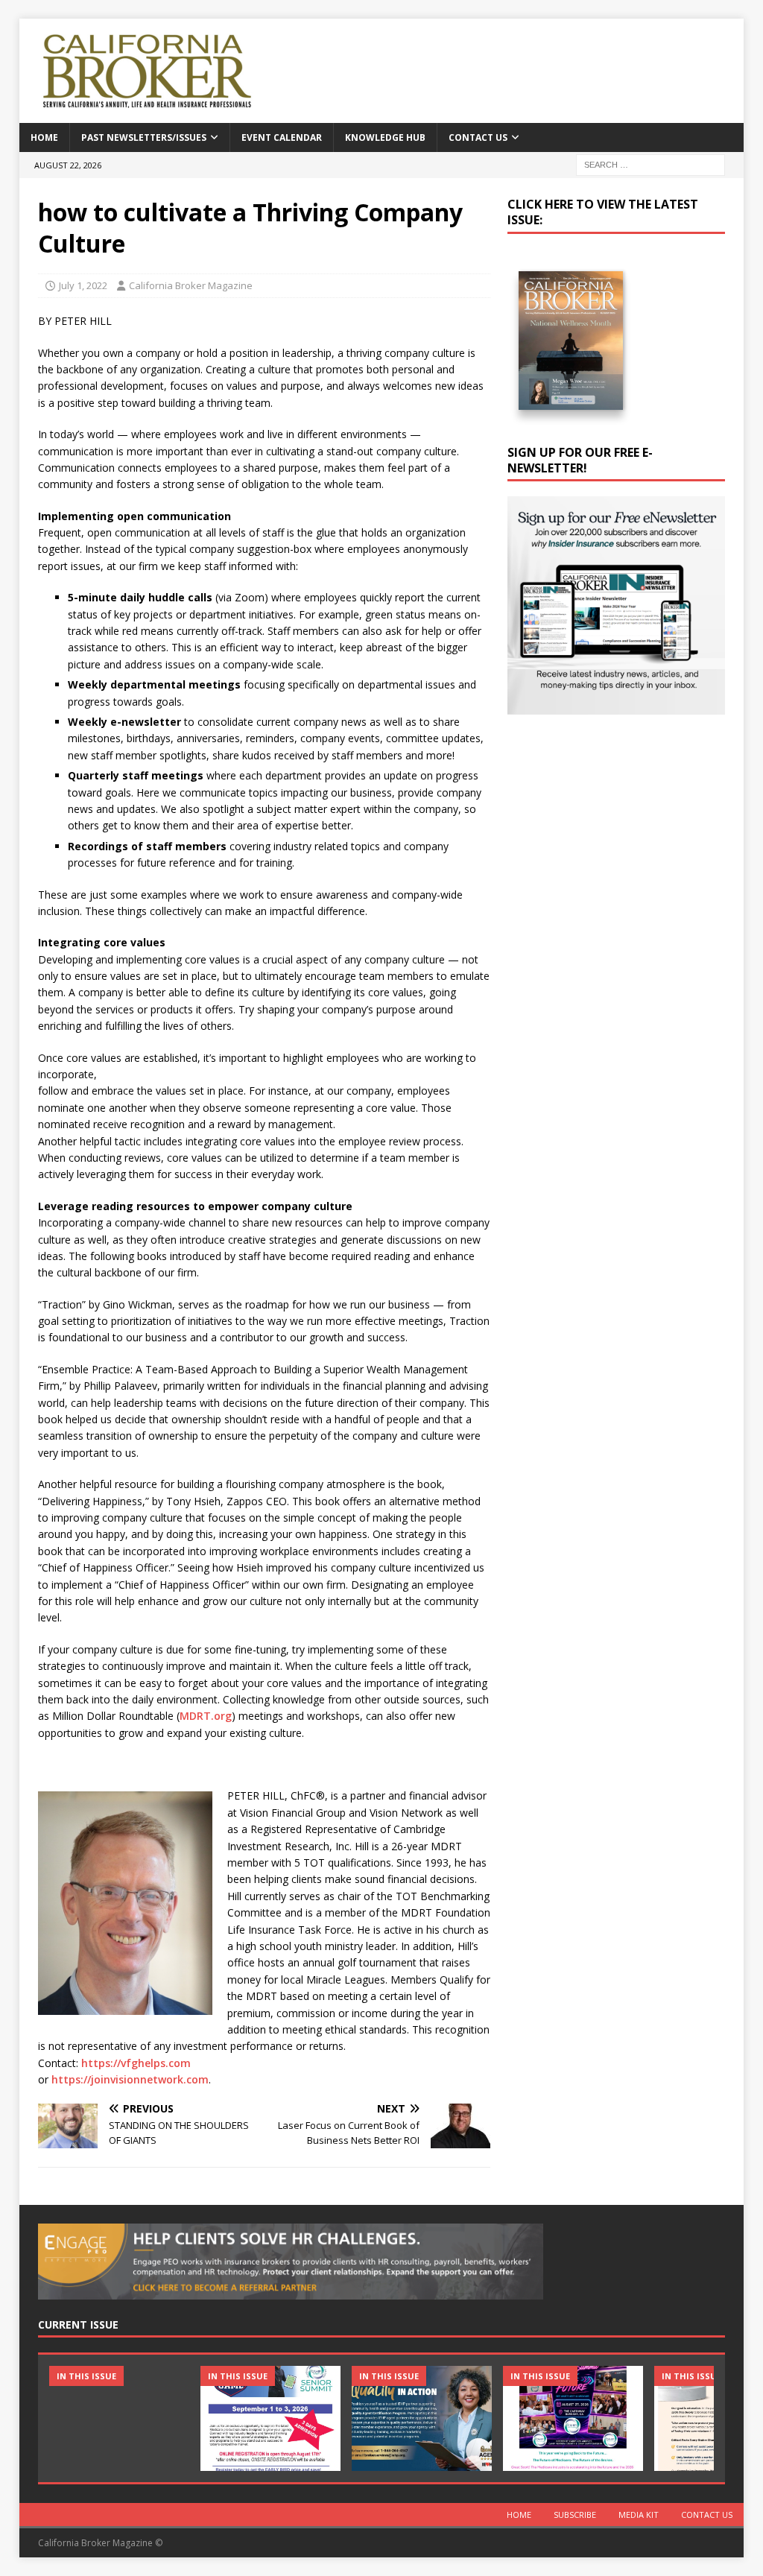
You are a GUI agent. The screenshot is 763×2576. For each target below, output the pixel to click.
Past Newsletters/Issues (144, 137)
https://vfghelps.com (136, 2063)
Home (44, 137)
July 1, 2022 (83, 285)
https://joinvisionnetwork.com (130, 2079)
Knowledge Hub (385, 137)
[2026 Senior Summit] (270, 2418)
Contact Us (478, 137)
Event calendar (282, 137)
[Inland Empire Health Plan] (422, 2418)
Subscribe (575, 2515)
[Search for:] (650, 164)
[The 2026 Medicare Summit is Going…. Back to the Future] (573, 2418)
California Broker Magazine (191, 285)
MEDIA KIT (639, 2515)
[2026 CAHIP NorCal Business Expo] (119, 2418)
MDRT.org (206, 1716)
